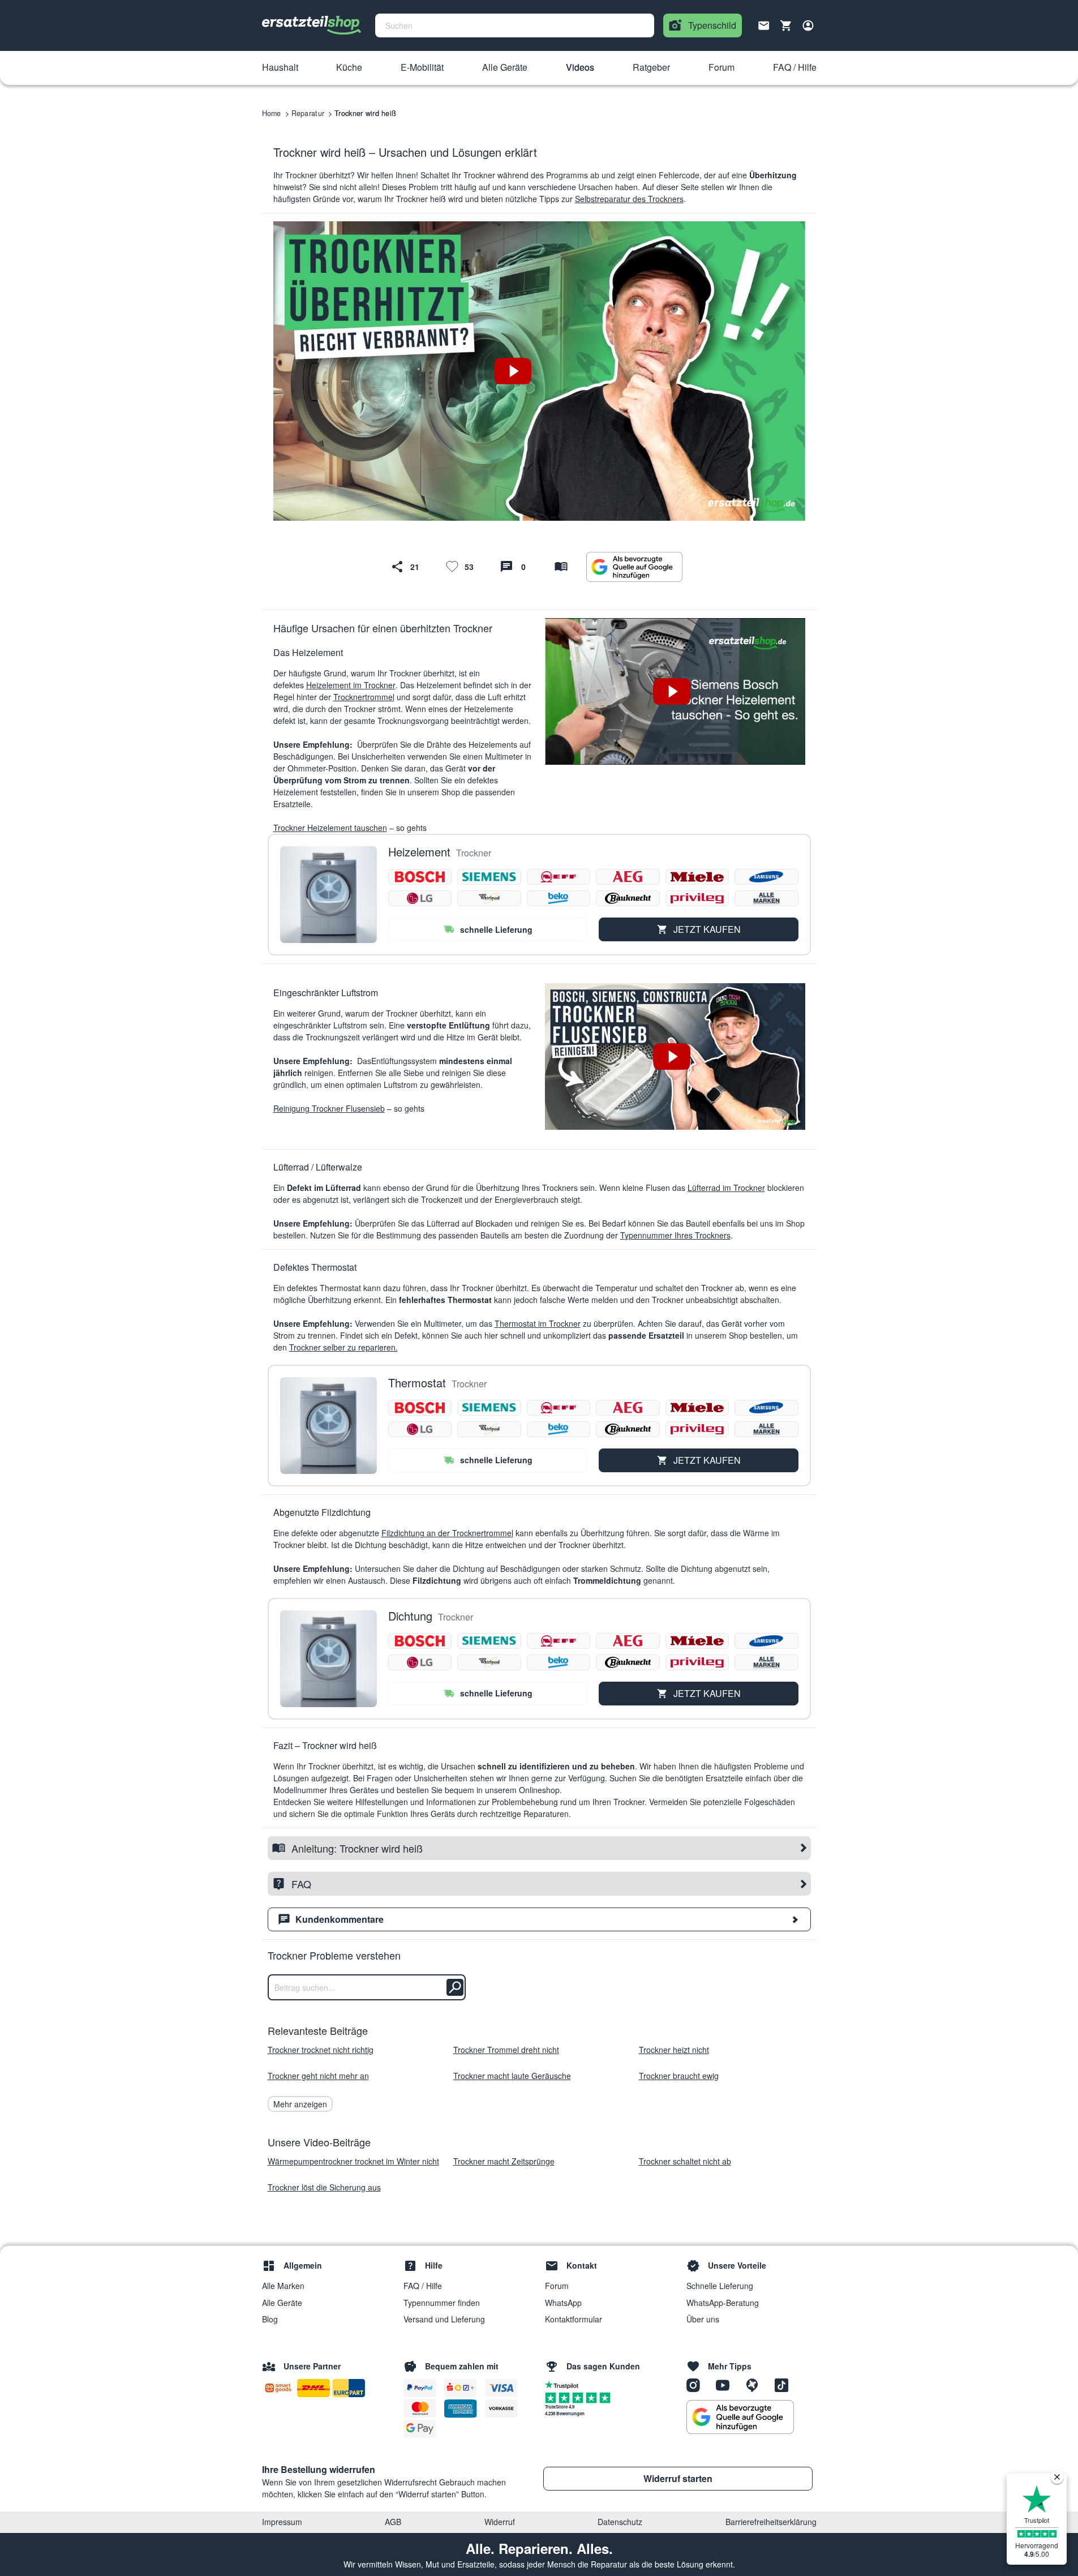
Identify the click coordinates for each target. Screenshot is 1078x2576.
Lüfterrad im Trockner (726, 1188)
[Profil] (808, 25)
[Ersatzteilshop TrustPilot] (564, 2384)
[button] (280, 68)
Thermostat (417, 1383)
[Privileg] (697, 898)
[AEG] (628, 877)
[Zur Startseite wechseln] (312, 25)
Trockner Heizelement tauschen (330, 828)
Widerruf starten (678, 2478)
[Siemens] (489, 877)
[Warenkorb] (786, 25)
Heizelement (419, 852)
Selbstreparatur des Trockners (629, 199)
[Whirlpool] (489, 898)
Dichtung (410, 1616)
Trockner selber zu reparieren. (343, 1347)
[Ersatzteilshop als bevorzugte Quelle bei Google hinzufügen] (634, 567)
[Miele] (697, 877)
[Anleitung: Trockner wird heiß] (561, 567)
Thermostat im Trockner (538, 1323)
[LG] (420, 898)
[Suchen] (455, 1987)
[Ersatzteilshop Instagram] (697, 2385)
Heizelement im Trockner (351, 685)
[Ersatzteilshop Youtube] (727, 2385)
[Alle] (766, 898)
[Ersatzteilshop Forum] (756, 2385)
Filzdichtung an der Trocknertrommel (447, 1533)
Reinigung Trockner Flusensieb (329, 1108)
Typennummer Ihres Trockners (675, 1235)
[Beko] (559, 898)
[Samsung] (766, 877)
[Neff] (559, 877)
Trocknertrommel (364, 697)
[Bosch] (420, 877)
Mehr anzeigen (300, 2104)
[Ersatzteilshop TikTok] (784, 2385)
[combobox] (515, 25)
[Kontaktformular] (764, 24)
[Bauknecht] (628, 898)
